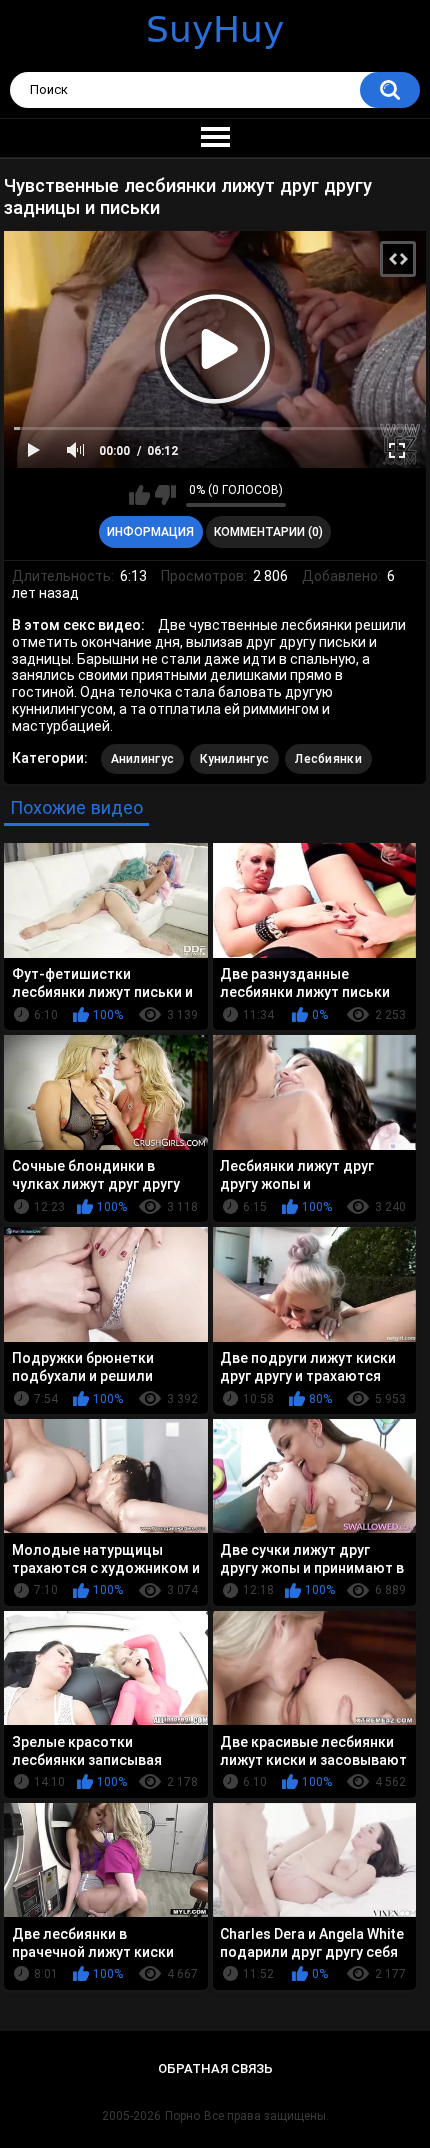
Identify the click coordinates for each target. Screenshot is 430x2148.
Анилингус (143, 759)
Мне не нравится (165, 495)
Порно (182, 2116)
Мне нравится (139, 495)
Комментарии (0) (268, 532)
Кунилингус (234, 759)
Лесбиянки (328, 759)
